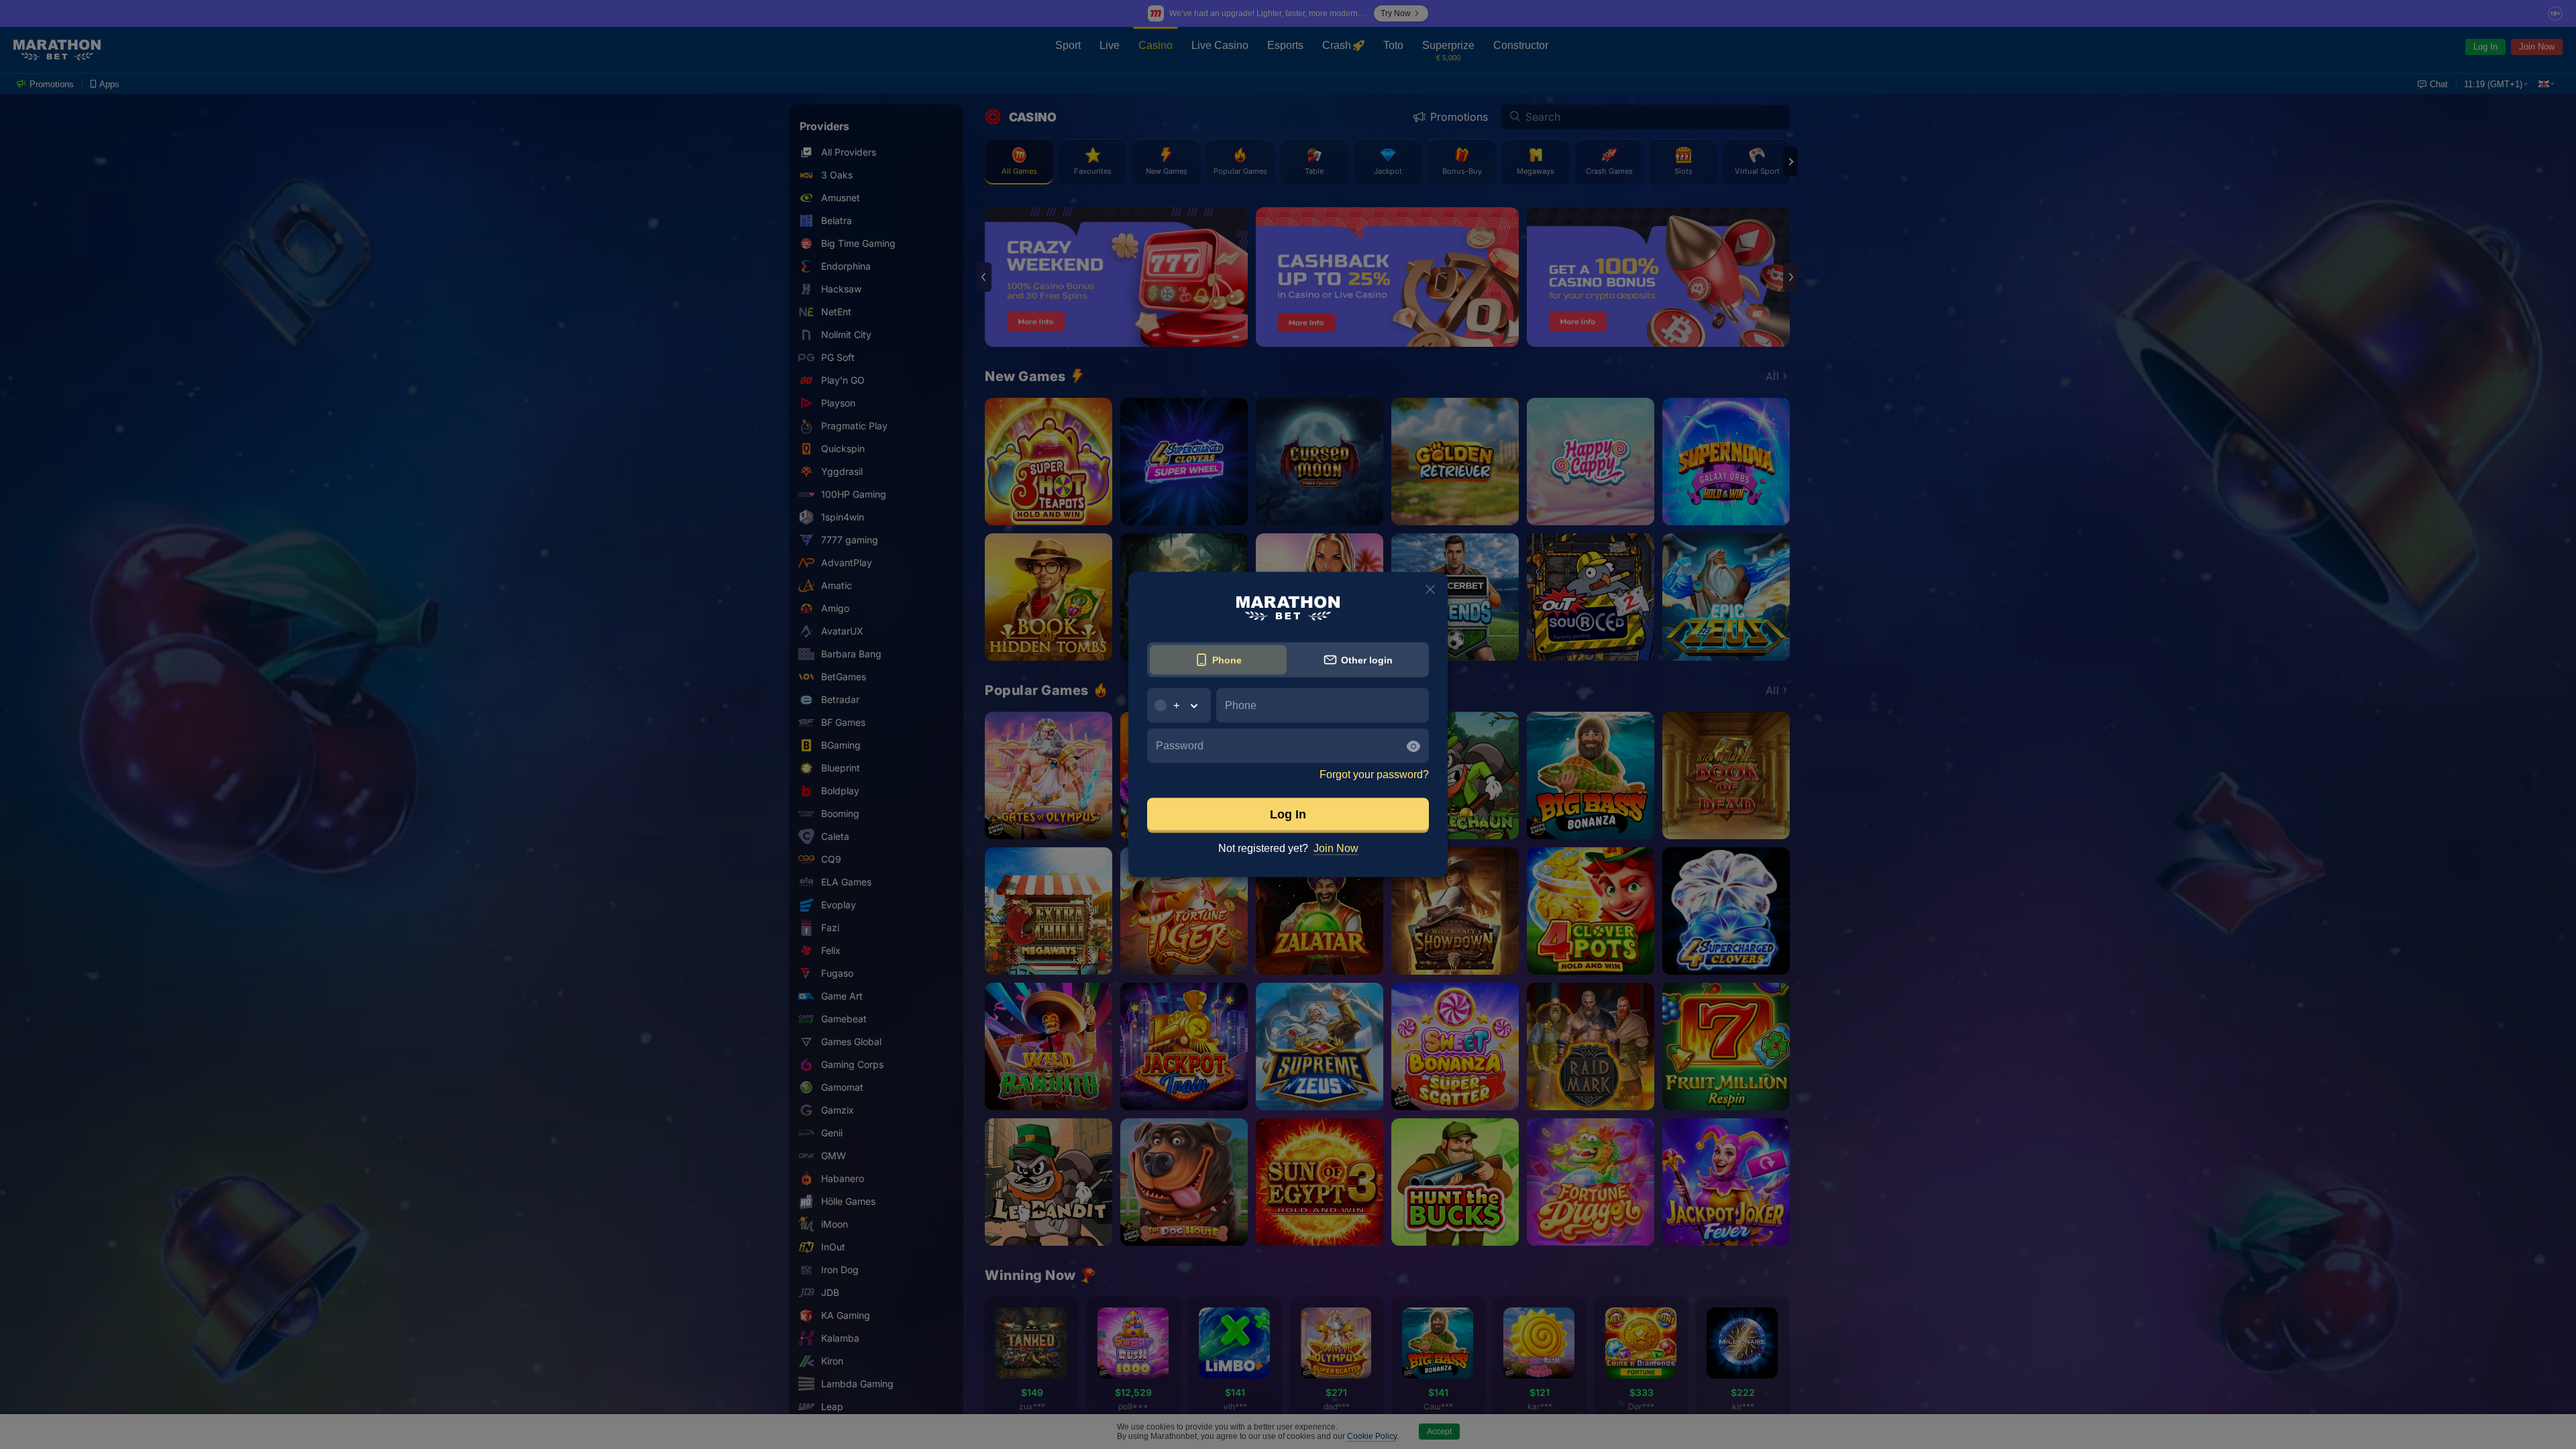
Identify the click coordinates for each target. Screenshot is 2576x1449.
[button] (1179, 706)
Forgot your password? (1374, 774)
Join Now (1336, 848)
